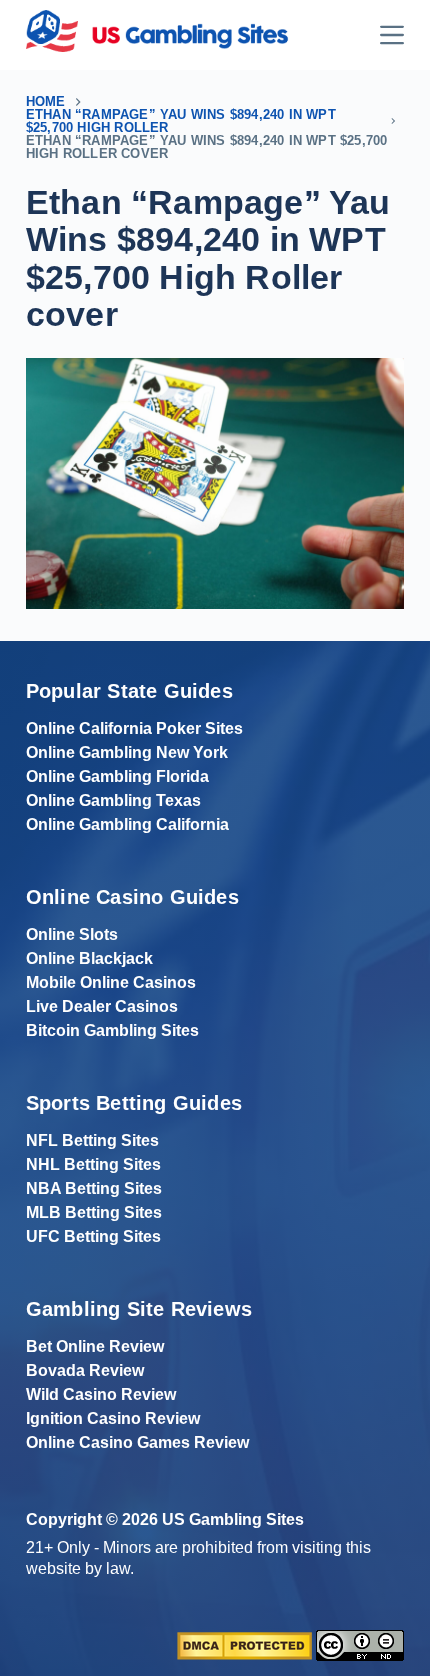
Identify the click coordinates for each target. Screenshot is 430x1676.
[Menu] (392, 35)
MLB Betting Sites (94, 1212)
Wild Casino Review (101, 1394)
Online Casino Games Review (137, 1442)
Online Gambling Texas (113, 800)
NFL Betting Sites (92, 1140)
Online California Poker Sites (134, 728)
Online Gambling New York (127, 752)
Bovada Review (85, 1370)
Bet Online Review (95, 1346)
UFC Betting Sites (93, 1236)
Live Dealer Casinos (102, 1006)
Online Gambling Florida (117, 776)
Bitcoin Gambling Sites (112, 1030)
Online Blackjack (89, 958)
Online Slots (72, 934)
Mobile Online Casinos (111, 982)
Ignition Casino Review (113, 1418)
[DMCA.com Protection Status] (244, 1644)
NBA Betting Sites (94, 1188)
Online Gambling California (127, 824)
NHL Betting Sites (93, 1164)
